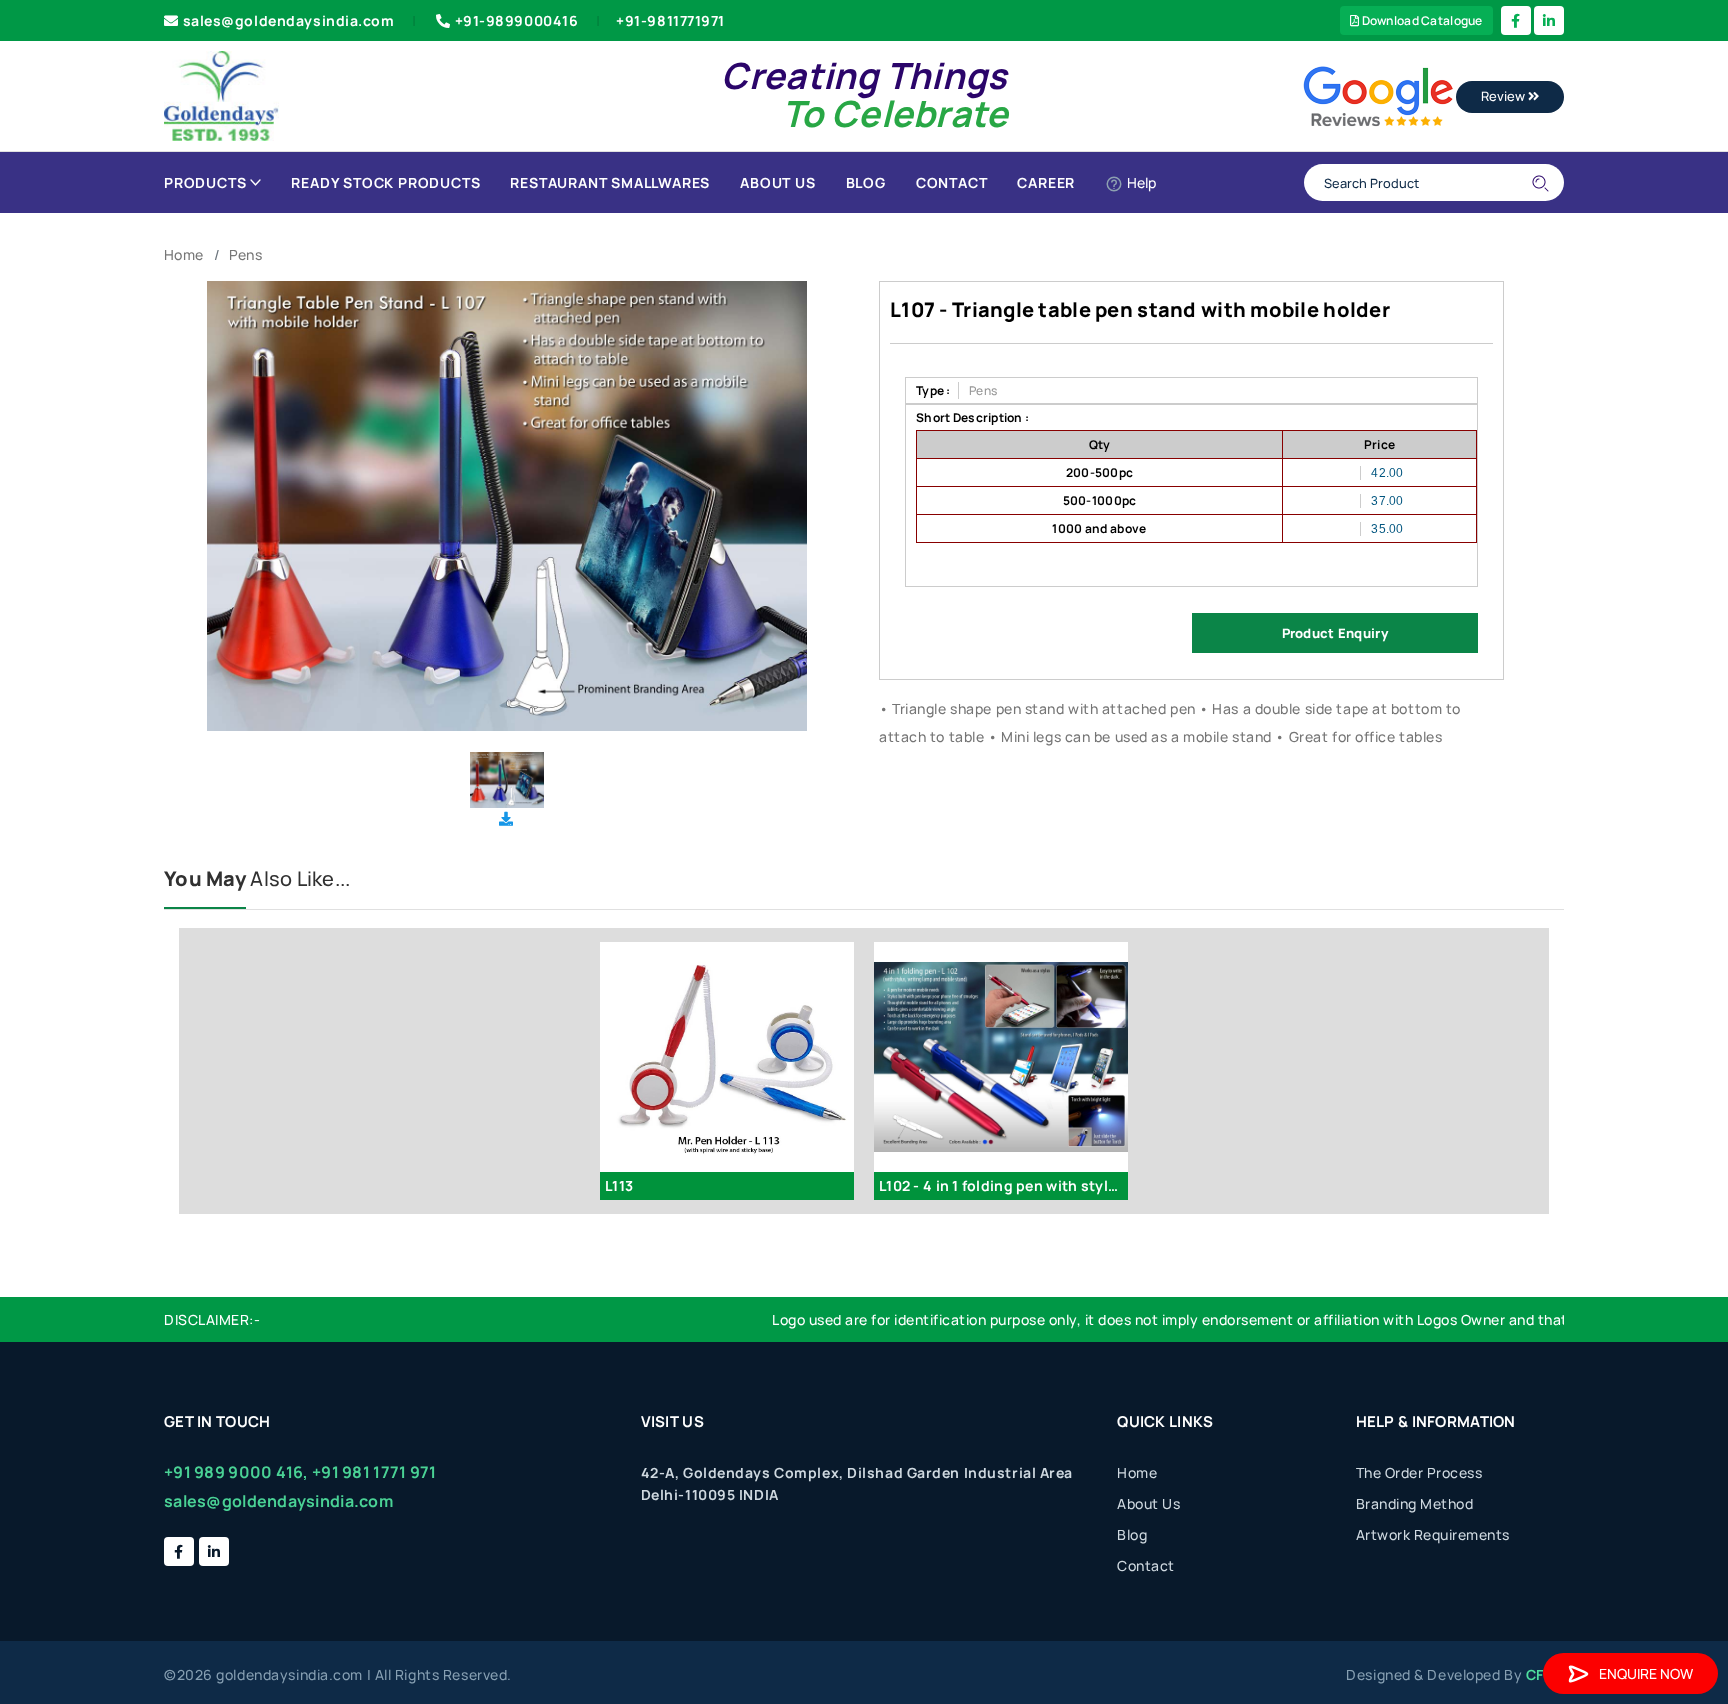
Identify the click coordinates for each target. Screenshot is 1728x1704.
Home (183, 254)
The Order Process (1419, 1472)
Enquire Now (1646, 1673)
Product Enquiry (1335, 633)
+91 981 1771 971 (374, 1472)
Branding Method (1415, 1503)
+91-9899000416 (517, 20)
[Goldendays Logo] (221, 94)
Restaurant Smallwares (610, 182)
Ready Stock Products (385, 182)
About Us (777, 182)
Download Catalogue (1420, 20)
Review (1504, 96)
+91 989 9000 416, (236, 1472)
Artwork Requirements (1433, 1534)
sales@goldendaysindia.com (289, 20)
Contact (952, 182)
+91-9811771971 (670, 20)
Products (205, 182)
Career (1046, 182)
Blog (866, 182)
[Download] (506, 818)
